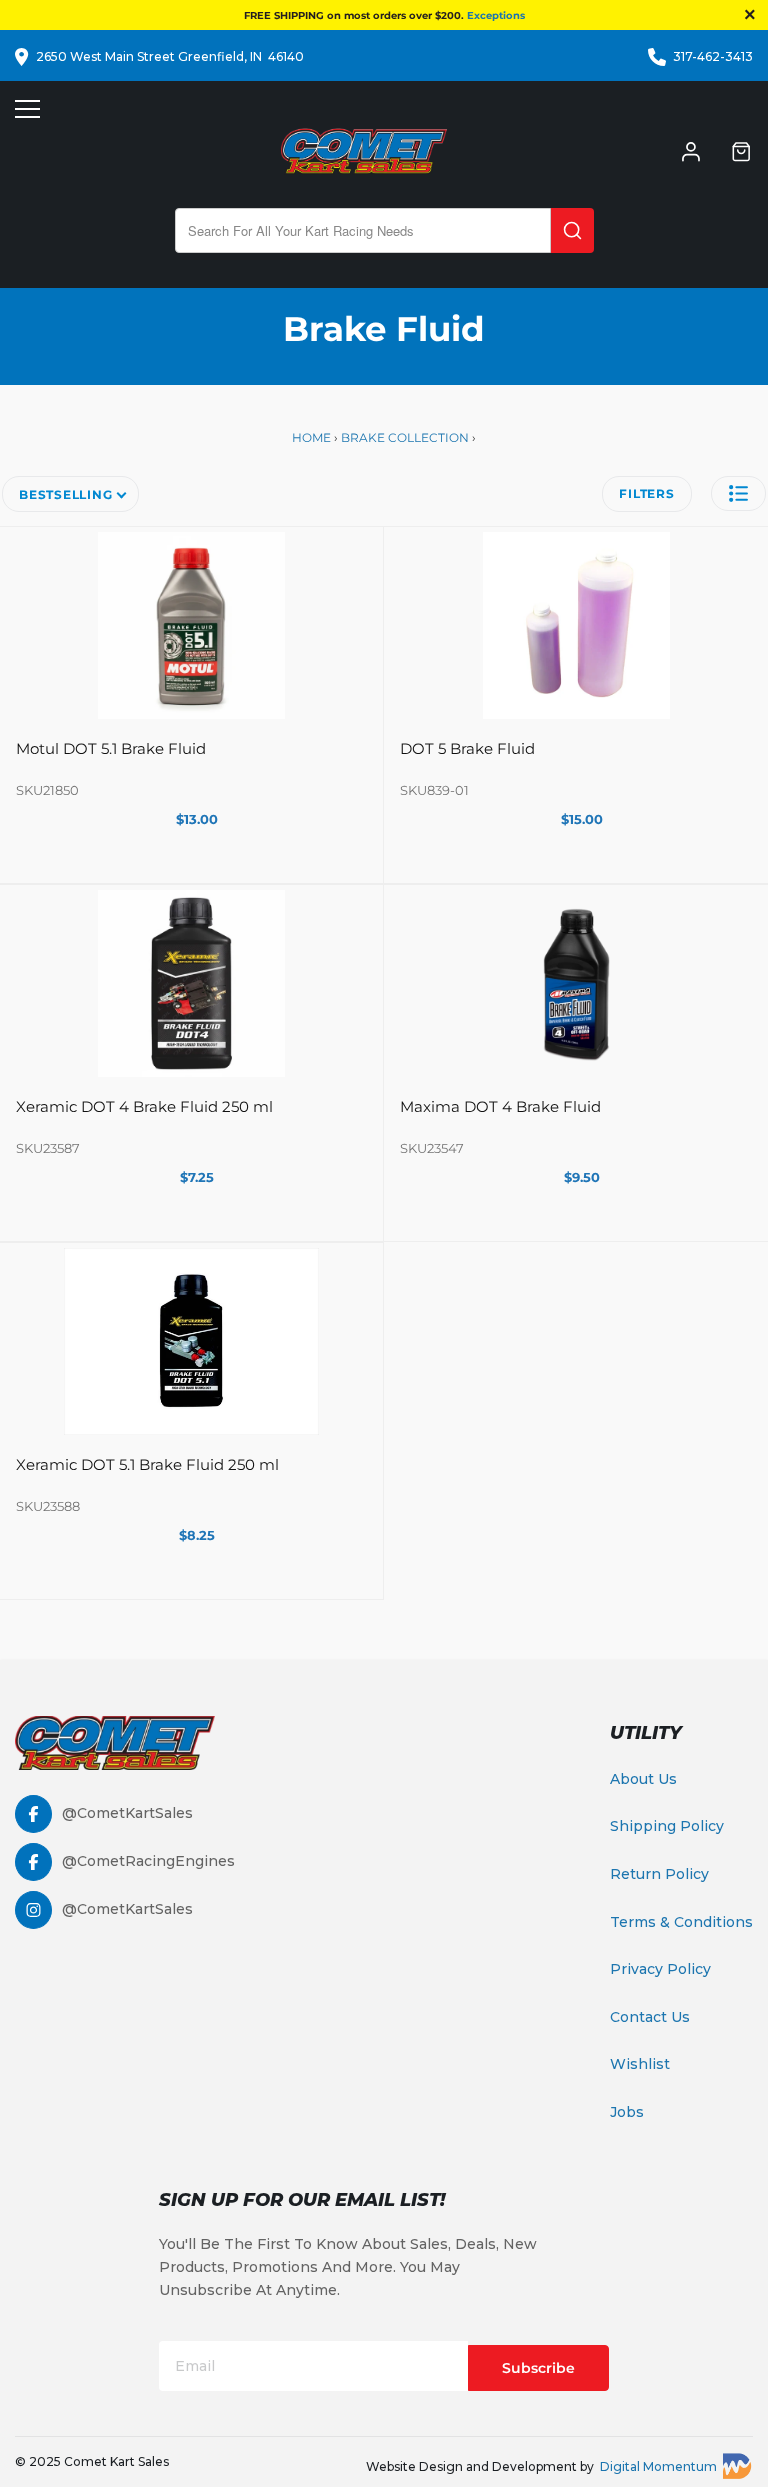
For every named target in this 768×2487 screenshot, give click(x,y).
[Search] (572, 230)
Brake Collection (405, 437)
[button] (738, 493)
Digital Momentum (658, 2466)
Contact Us (650, 2017)
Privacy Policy (660, 1969)
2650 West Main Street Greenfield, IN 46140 (170, 56)
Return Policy (659, 1874)
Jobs (627, 2112)
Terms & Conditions (681, 1922)
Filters (646, 493)
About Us (643, 1779)
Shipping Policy (667, 1826)
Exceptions (496, 15)
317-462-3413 (713, 56)
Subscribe (538, 2368)
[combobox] (363, 230)
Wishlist (640, 2064)
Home (313, 437)
